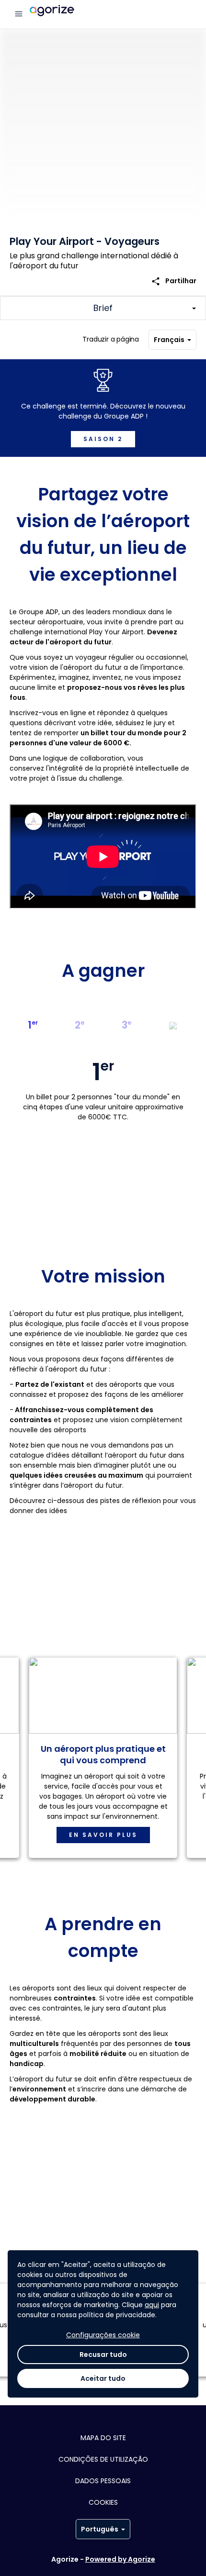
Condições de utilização (103, 2459)
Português (100, 2529)
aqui (152, 2305)
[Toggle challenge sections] (103, 308)
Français (169, 340)
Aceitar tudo (103, 2378)
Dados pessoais (103, 2481)
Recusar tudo (103, 2355)
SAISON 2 (103, 439)
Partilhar (174, 281)
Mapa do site (103, 2438)
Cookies (103, 2502)
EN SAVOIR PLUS (103, 1835)
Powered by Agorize (120, 2559)
